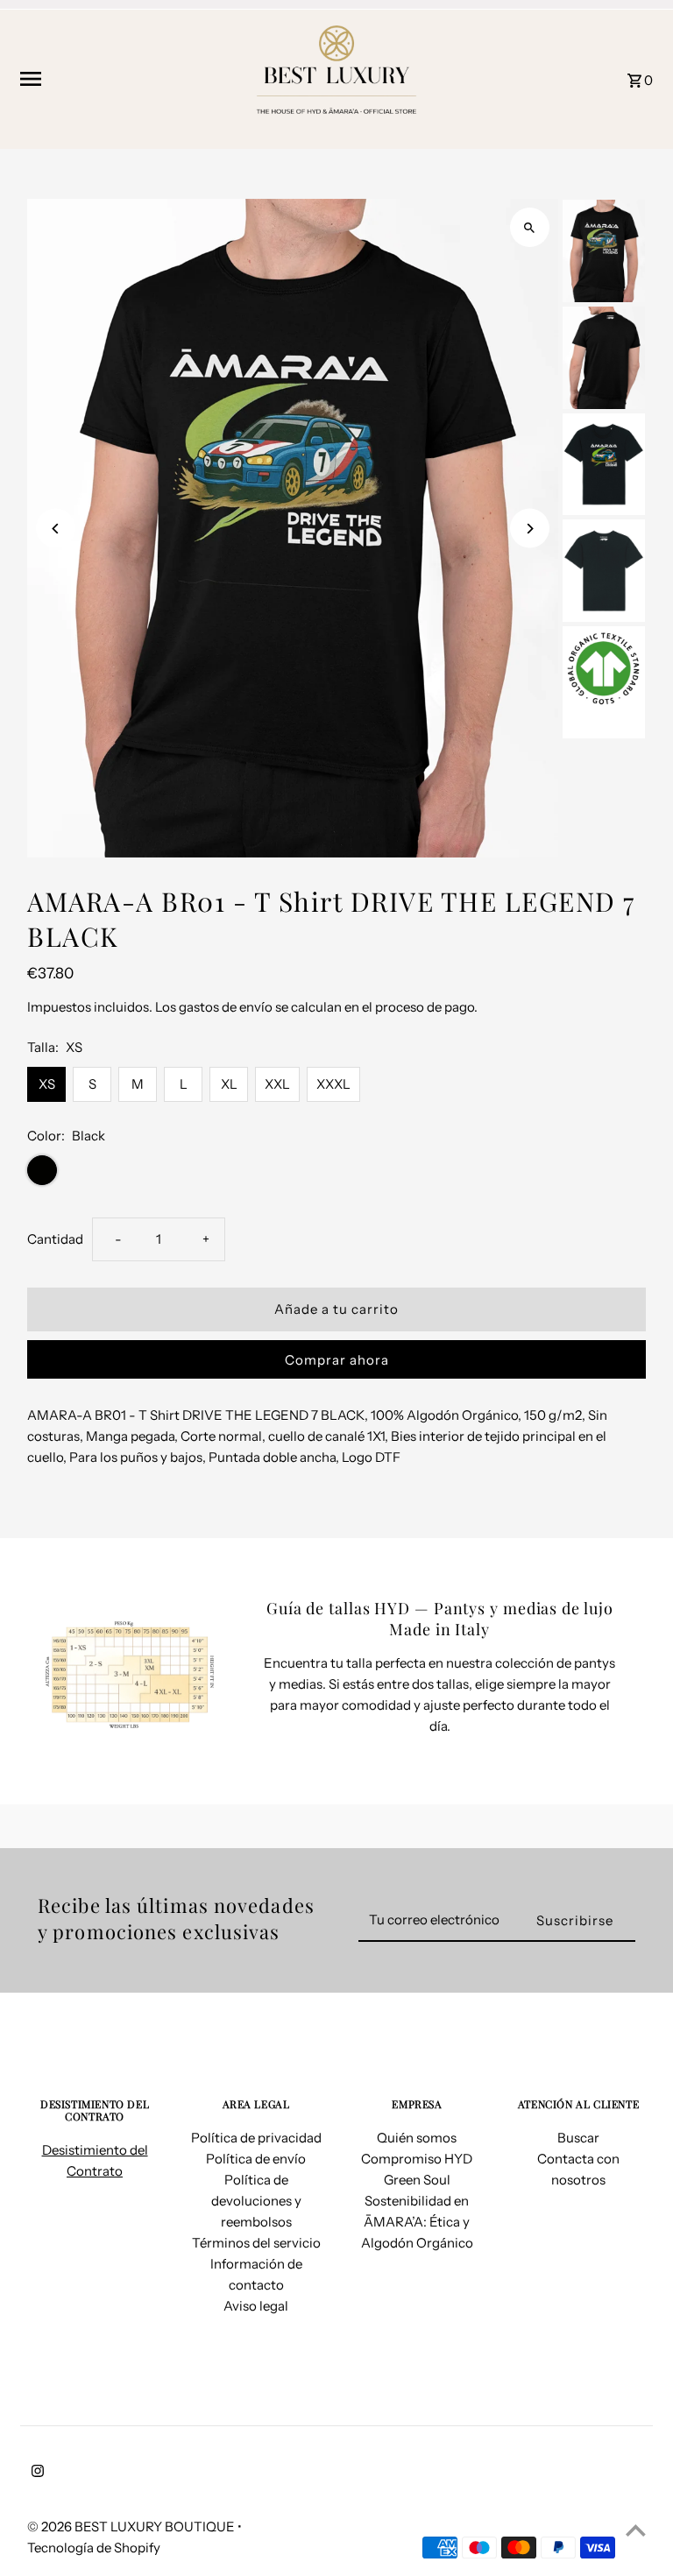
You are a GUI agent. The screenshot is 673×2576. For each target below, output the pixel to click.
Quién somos (417, 2138)
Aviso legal (256, 2306)
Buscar (578, 2138)
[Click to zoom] (530, 227)
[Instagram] (35, 2473)
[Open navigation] (128, 79)
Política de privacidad (256, 2138)
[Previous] (56, 529)
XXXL (333, 1084)
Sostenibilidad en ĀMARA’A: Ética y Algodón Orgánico (417, 2222)
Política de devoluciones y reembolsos (256, 2201)
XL (229, 1084)
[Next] (530, 529)
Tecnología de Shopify (94, 2548)
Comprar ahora (337, 1360)
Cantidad (55, 1239)
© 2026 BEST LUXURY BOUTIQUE (132, 2527)
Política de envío (256, 2159)
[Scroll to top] (636, 2530)
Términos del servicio (256, 2243)
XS (47, 1084)
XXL (277, 1084)
